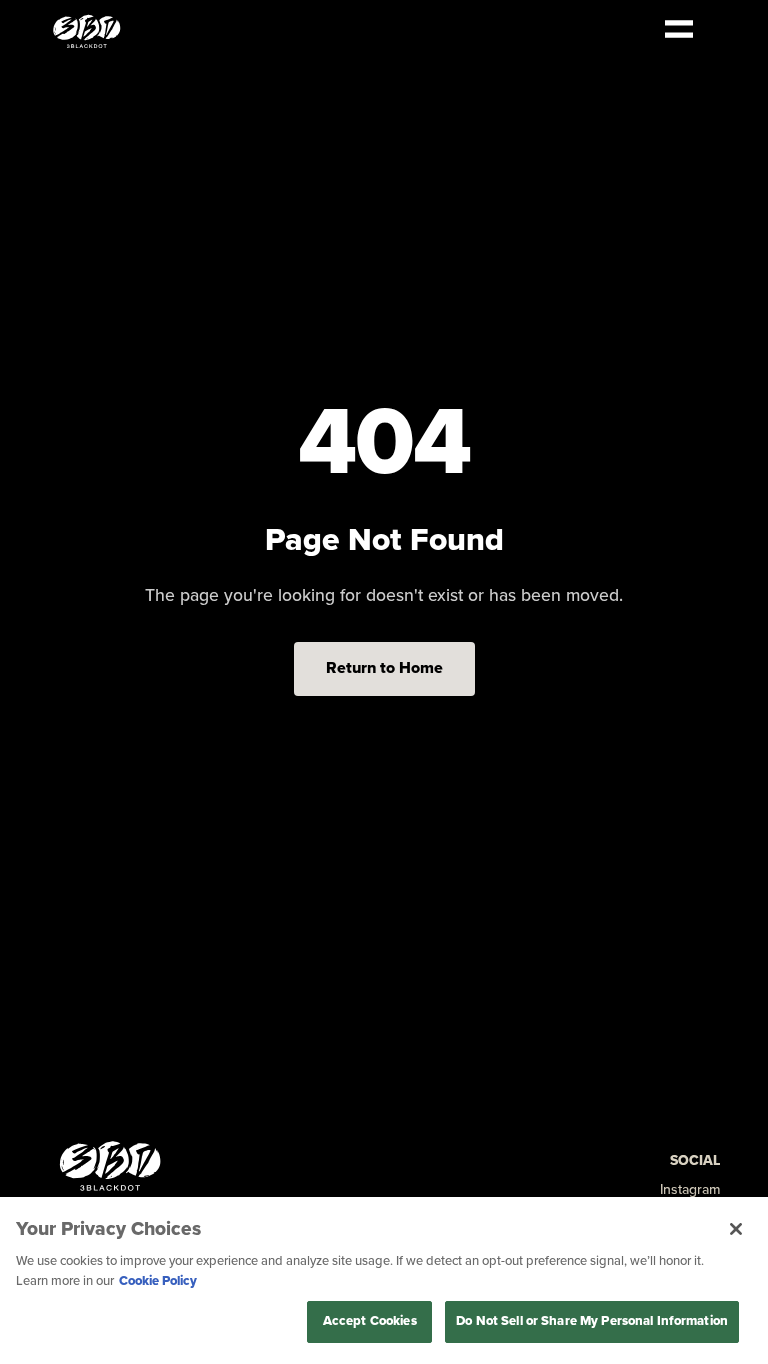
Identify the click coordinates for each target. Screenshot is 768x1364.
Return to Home (384, 668)
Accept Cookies (370, 1321)
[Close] (736, 1229)
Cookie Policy (158, 1281)
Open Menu (679, 29)
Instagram (690, 1189)
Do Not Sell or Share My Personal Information (592, 1321)
